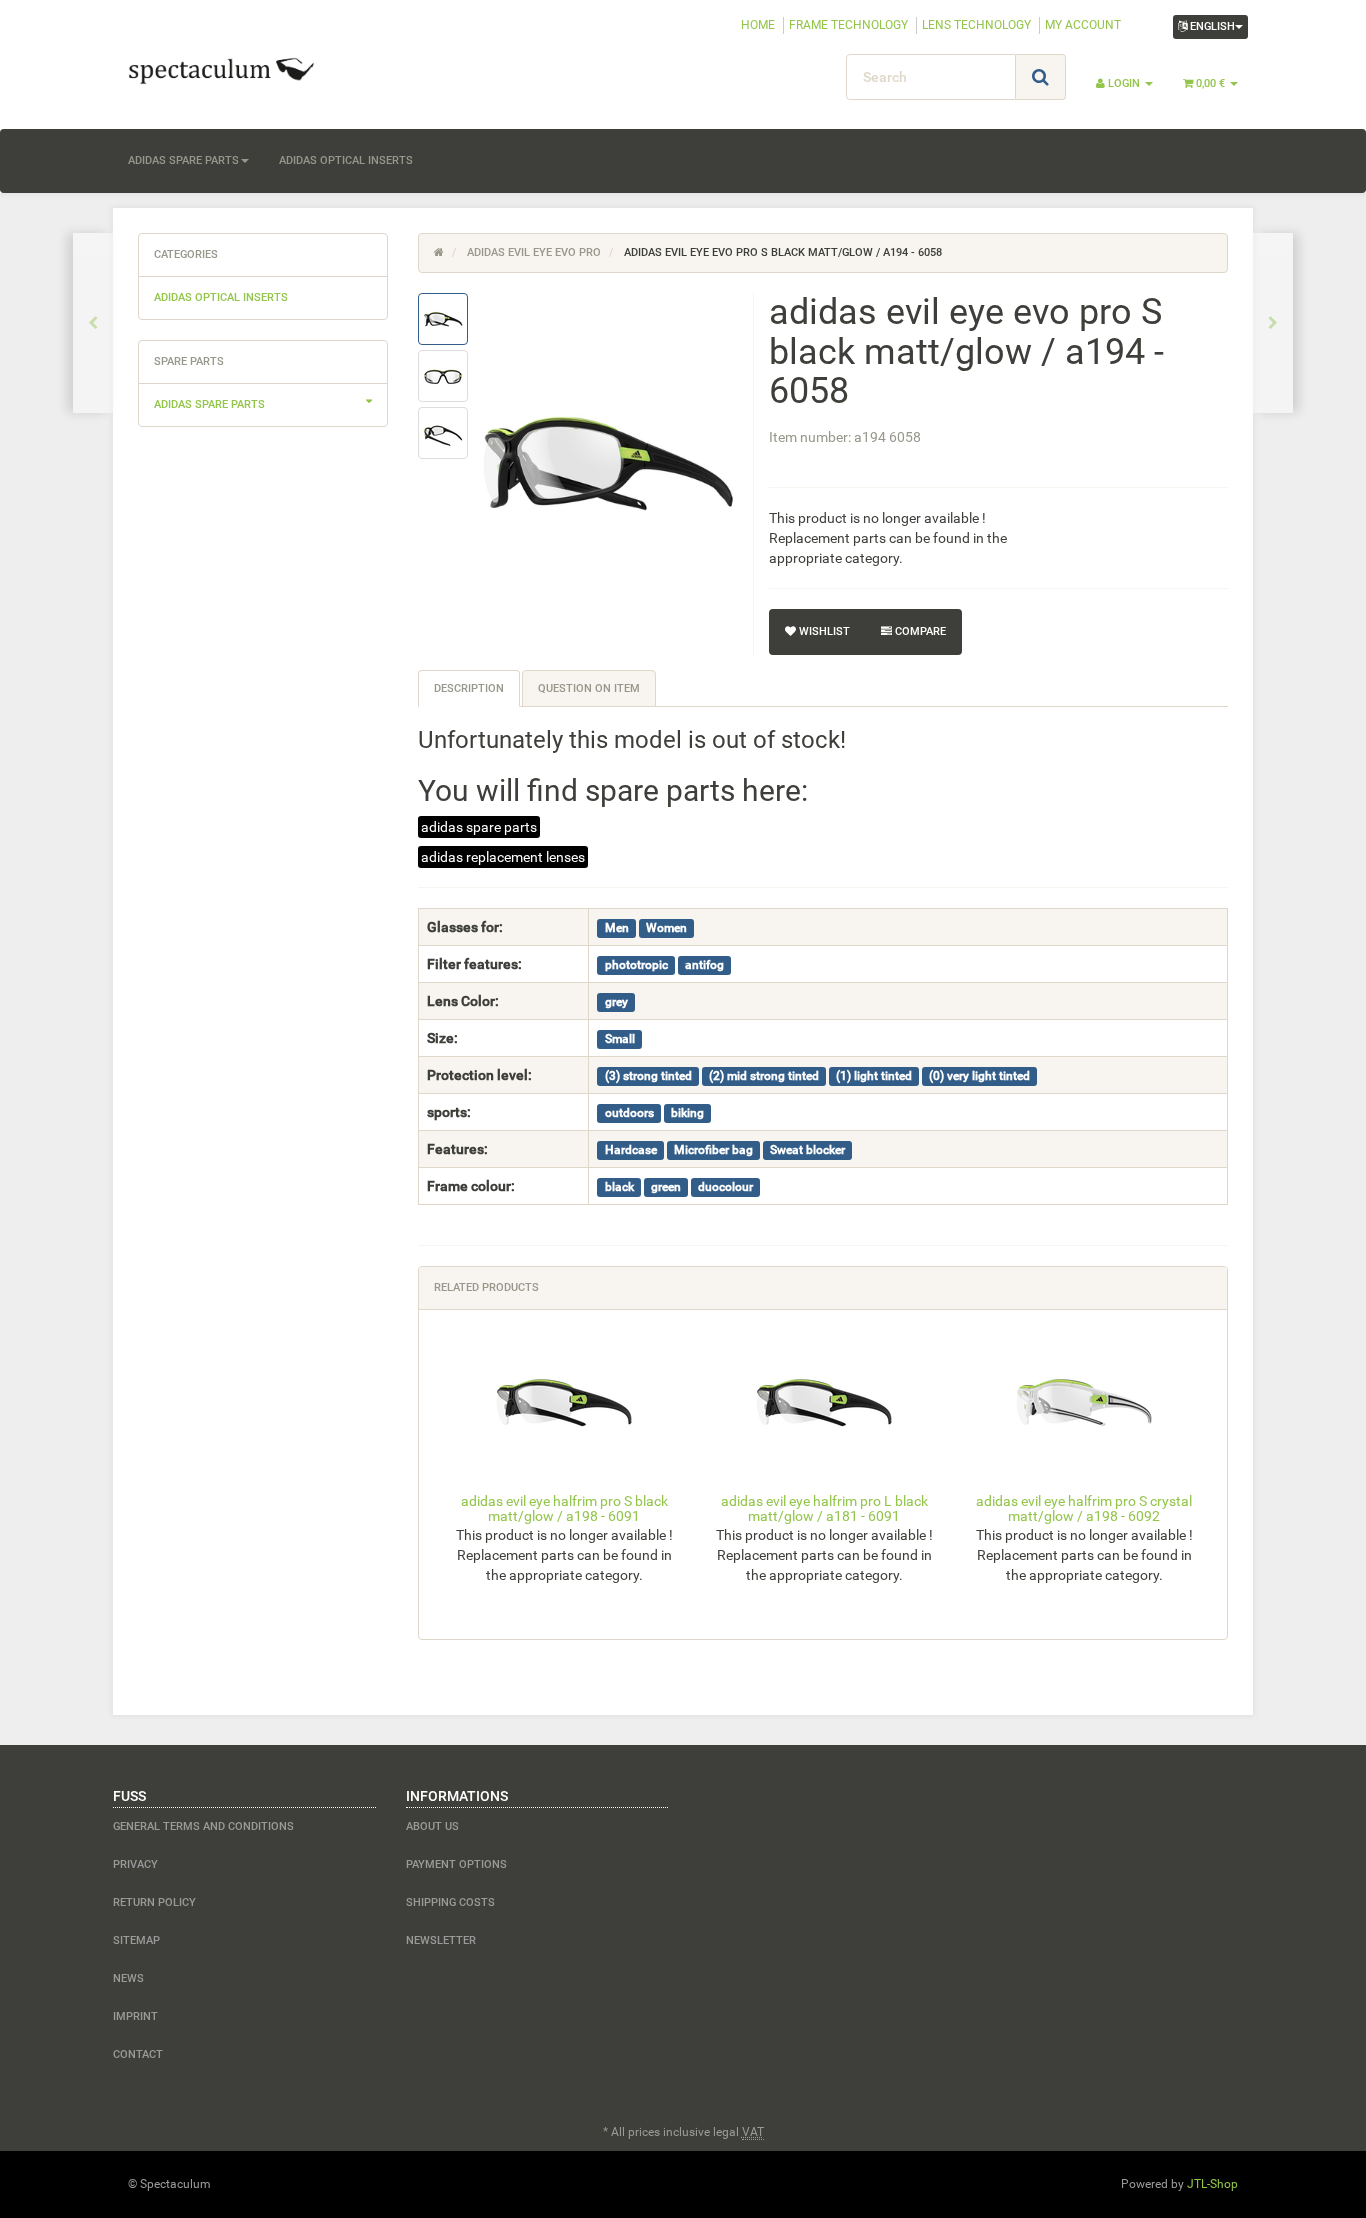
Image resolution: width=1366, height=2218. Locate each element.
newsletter (441, 1940)
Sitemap (136, 1940)
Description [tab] (469, 688)
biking (687, 1113)
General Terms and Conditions (203, 1826)
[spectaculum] (293, 69)
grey (616, 1002)
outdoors (629, 1113)
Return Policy (154, 1902)
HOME (758, 25)
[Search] (1040, 77)
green (666, 1187)
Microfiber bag (713, 1150)
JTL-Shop (1212, 2184)
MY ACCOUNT (1083, 25)
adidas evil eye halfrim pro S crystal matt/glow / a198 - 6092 (1084, 1508)
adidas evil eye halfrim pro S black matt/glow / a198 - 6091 (564, 1508)
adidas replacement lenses (503, 857)
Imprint (135, 2016)
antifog (704, 965)
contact (138, 2054)
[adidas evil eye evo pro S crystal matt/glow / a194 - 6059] (1273, 323)
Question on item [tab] (589, 688)
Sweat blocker (807, 1150)
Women (666, 928)
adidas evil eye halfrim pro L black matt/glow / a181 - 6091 (824, 1508)
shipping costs (450, 1902)
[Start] (439, 252)
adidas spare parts (183, 160)
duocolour (725, 1187)
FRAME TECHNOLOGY (848, 25)
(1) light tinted (874, 1076)
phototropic (636, 965)
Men (617, 928)
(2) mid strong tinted (764, 1076)
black (619, 1187)
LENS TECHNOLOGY (976, 25)
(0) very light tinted (979, 1076)
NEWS (128, 1978)
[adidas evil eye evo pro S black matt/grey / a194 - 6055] (93, 323)
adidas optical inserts (346, 160)
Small (620, 1039)
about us (432, 1826)
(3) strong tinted (648, 1076)
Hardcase (631, 1150)
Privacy (135, 1864)
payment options (456, 1864)
